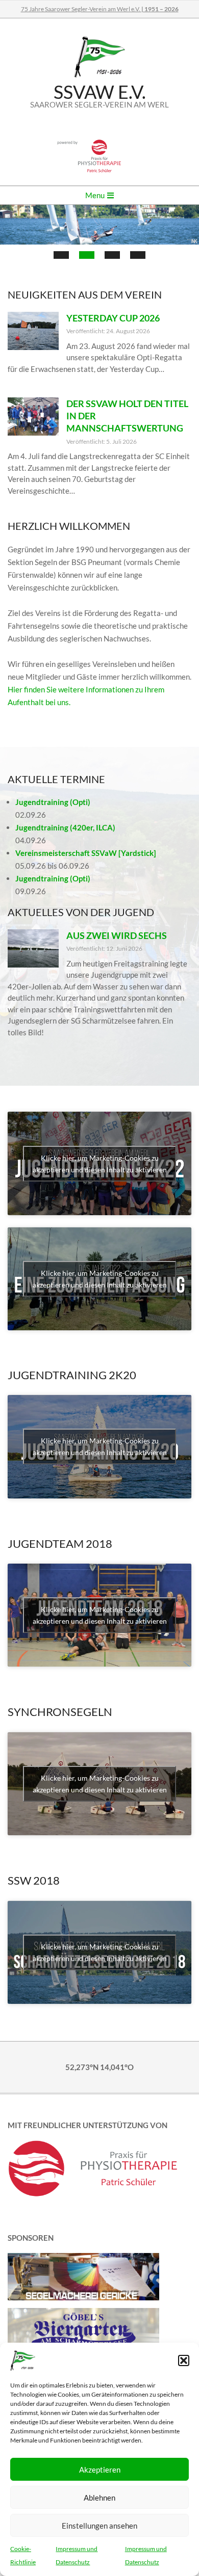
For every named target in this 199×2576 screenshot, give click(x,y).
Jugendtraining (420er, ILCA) (65, 827)
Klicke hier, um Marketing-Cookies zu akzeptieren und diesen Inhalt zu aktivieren (100, 1164)
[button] (184, 2360)
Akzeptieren (100, 2470)
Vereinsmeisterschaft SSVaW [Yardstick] (86, 853)
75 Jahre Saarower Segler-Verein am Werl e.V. (100, 9)
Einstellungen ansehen (99, 2526)
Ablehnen (99, 2498)
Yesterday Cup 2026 (113, 318)
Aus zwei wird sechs (117, 935)
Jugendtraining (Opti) (53, 802)
